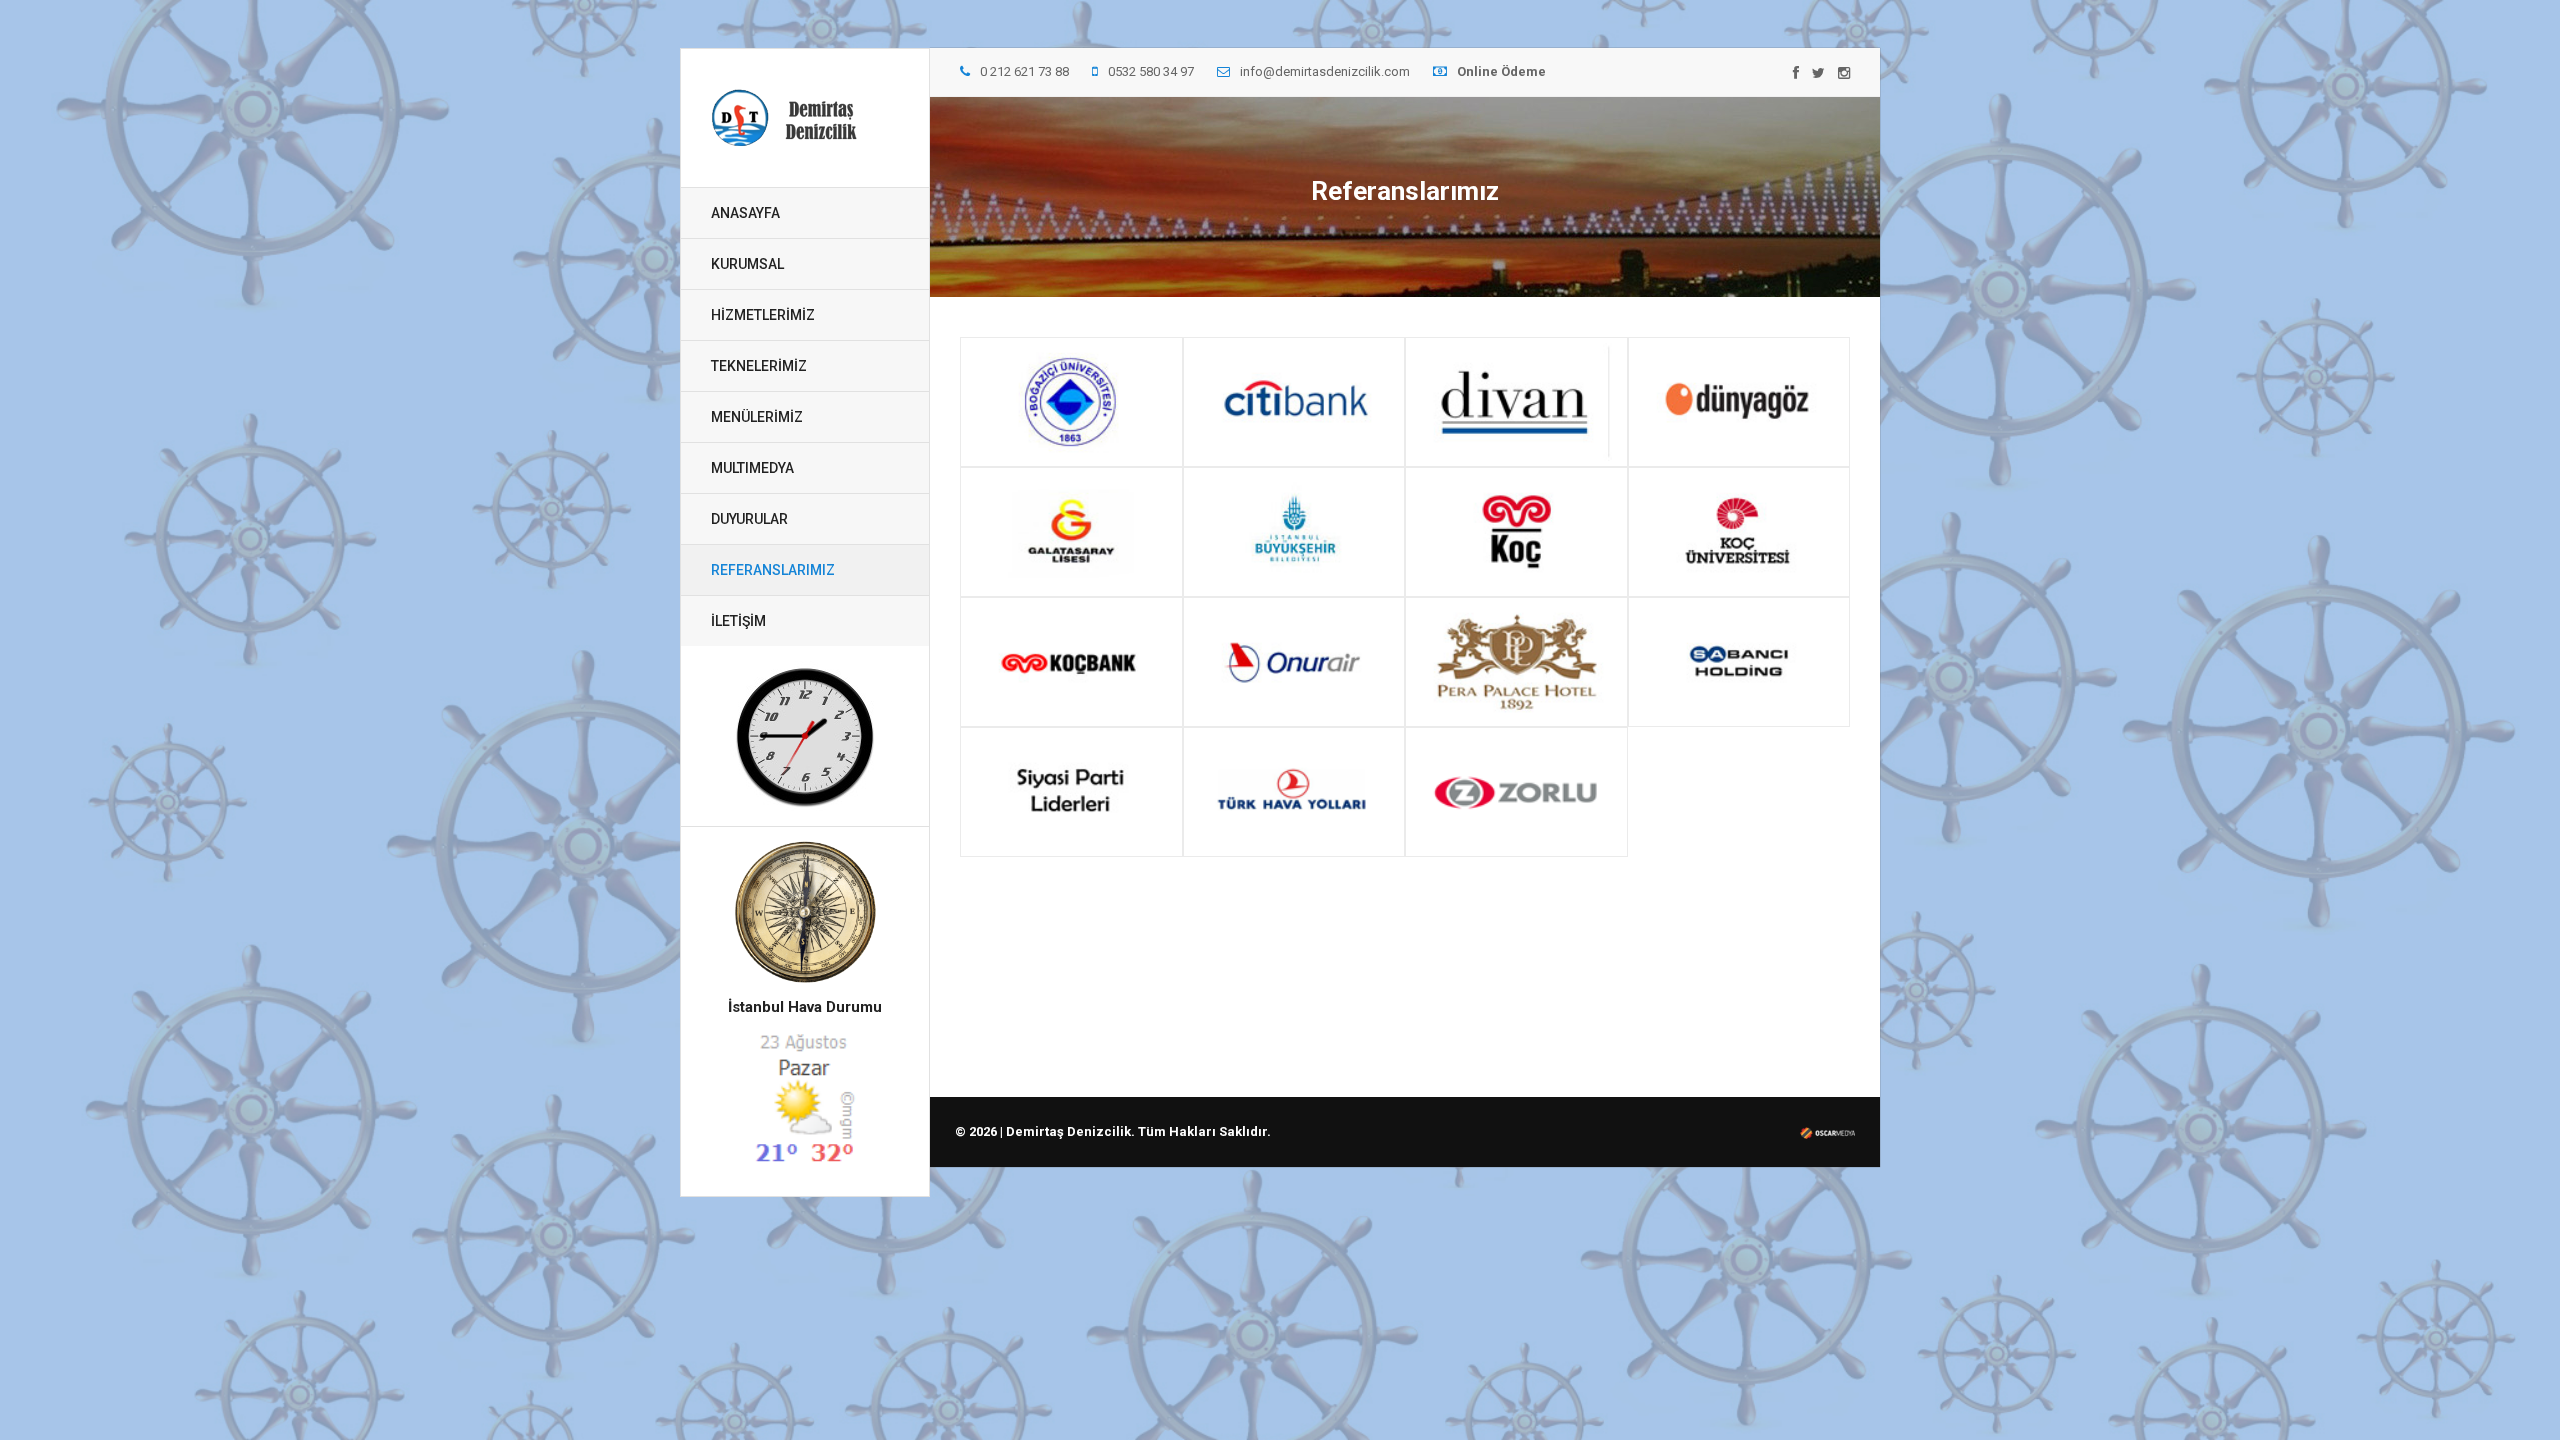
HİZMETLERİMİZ (763, 315)
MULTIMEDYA (752, 468)
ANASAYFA (745, 213)
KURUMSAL (747, 264)
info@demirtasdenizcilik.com (1325, 71)
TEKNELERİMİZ (759, 366)
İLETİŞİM (738, 621)
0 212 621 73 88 (1024, 71)
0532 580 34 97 (1151, 71)
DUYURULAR (749, 519)
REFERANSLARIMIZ (773, 570)
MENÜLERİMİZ (757, 417)
